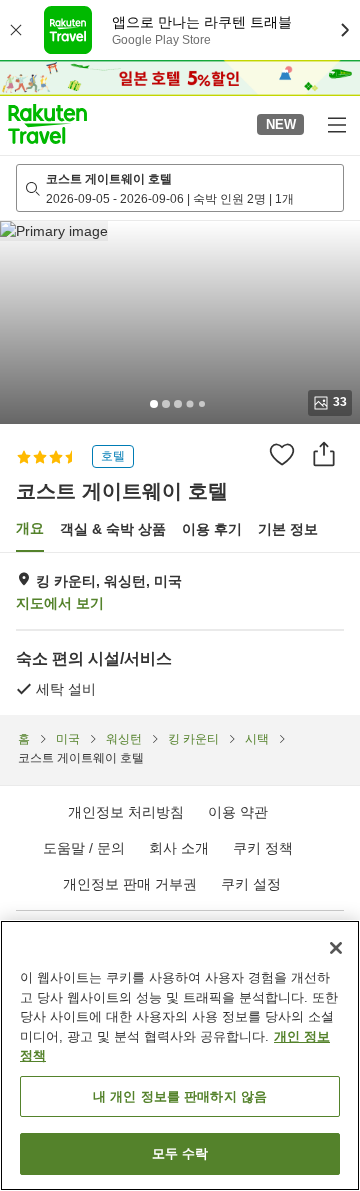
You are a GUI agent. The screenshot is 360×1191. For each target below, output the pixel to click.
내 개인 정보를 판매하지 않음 (180, 1096)
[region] (180, 1055)
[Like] (282, 454)
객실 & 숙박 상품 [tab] (113, 529)
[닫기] (336, 948)
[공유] (324, 454)
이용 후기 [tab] (212, 529)
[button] (47, 124)
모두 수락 (180, 1153)
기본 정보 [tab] (288, 529)
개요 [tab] (30, 528)
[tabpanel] (180, 634)
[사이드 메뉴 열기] (336, 124)
